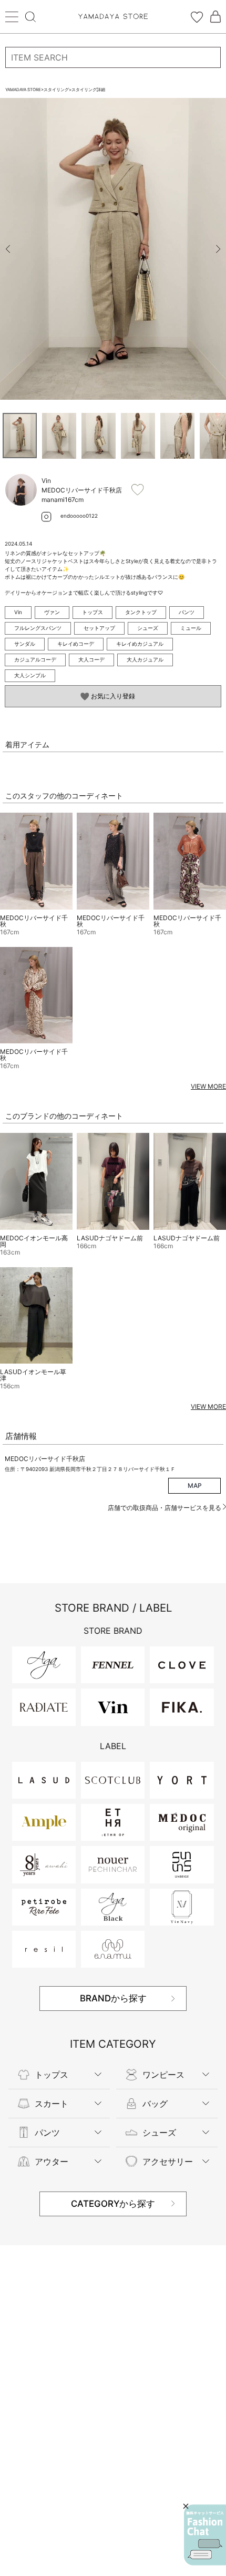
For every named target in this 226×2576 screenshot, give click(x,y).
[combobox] (113, 57)
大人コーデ (91, 659)
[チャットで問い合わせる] (205, 2535)
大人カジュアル (145, 659)
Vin (18, 612)
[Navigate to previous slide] (8, 249)
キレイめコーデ (76, 644)
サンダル (25, 644)
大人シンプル (30, 675)
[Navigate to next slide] (218, 249)
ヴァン (52, 612)
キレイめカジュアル (140, 644)
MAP (195, 1486)
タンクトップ (141, 612)
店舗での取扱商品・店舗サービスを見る (165, 1508)
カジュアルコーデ (35, 659)
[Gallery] (113, 249)
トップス (93, 612)
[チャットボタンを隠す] (186, 2506)
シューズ (148, 628)
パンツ (187, 612)
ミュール (191, 628)
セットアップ (99, 628)
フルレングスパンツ (38, 628)
